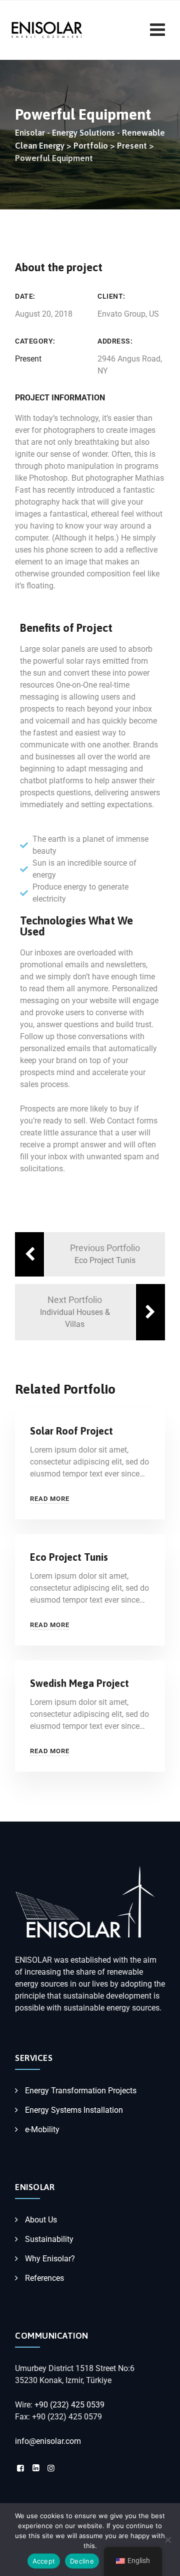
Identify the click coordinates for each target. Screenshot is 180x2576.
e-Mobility (42, 2129)
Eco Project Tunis (69, 1557)
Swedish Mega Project (79, 1683)
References (44, 2278)
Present (28, 359)
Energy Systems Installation (74, 2110)
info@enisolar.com (48, 2441)
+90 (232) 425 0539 (69, 2405)
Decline (82, 2561)
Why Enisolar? (50, 2259)
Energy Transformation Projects (81, 2091)
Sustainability (49, 2239)
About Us (41, 2220)
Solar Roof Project (71, 1431)
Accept (44, 2561)
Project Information (60, 398)
